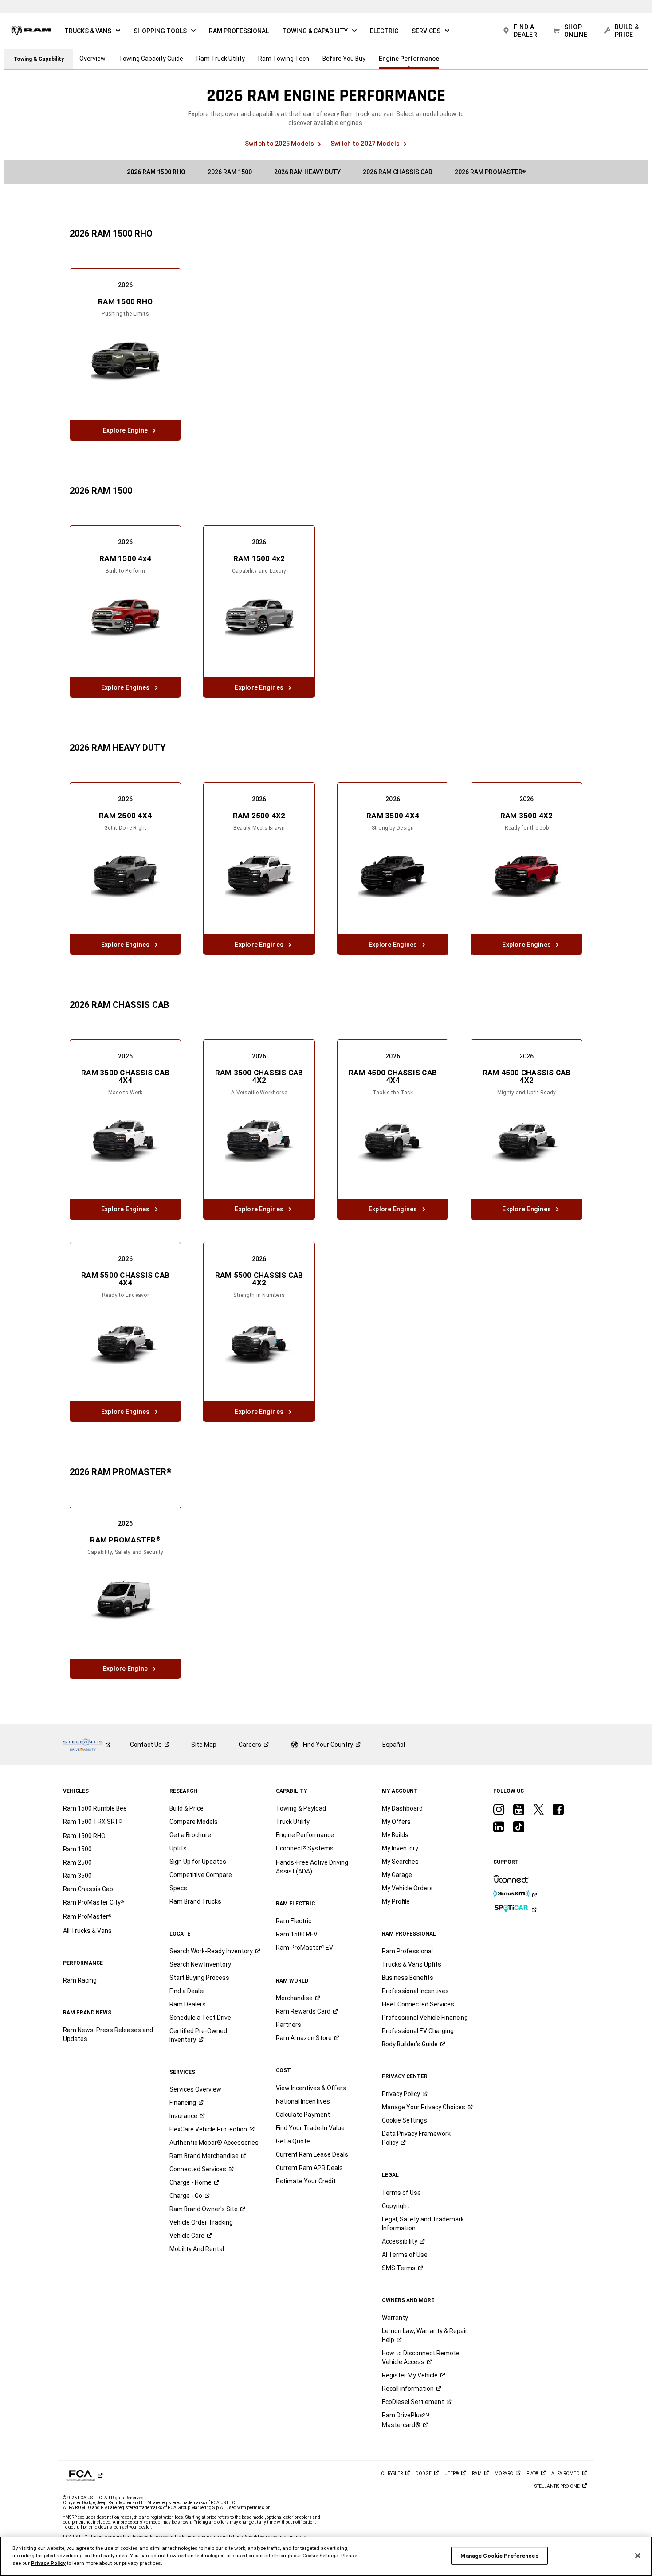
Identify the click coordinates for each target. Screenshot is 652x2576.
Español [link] (394, 1745)
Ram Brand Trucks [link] (195, 1901)
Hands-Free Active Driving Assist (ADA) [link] (312, 1867)
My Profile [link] (396, 1901)
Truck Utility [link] (293, 1822)
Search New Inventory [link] (200, 1964)
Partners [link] (289, 2025)
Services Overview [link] (195, 2089)
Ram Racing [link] (80, 1980)
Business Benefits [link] (408, 1978)
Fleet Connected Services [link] (418, 2004)
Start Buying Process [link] (199, 1978)
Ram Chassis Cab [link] (88, 1889)
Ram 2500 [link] (77, 1862)
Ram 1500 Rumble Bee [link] (95, 1808)
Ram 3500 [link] (77, 1876)
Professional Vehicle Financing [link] (425, 2018)
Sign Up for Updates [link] (198, 1862)
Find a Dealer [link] (187, 1991)
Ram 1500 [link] (77, 1849)
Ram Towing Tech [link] (284, 59)
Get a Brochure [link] (190, 1835)
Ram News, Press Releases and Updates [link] (108, 2034)
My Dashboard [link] (402, 1808)
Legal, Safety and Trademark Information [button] (423, 2224)
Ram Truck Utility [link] (221, 59)
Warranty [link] (395, 2318)
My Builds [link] (395, 1835)
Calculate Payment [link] (303, 2115)
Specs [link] (178, 1888)
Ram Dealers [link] (188, 2004)
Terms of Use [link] (401, 2193)
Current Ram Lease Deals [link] (312, 2154)
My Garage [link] (397, 1875)
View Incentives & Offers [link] (311, 2088)
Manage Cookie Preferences (499, 2556)
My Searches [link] (400, 1862)
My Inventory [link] (400, 1848)
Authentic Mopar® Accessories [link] (214, 2143)
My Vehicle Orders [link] (407, 1888)
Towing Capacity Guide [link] (151, 59)
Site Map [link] (204, 1745)
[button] (92, 31)
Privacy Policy (48, 2563)
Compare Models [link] (194, 1822)
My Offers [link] (396, 1822)
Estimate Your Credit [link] (306, 2181)
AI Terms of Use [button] (405, 2255)
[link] (31, 31)
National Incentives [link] (303, 2101)
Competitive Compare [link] (201, 1875)
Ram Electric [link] (294, 1921)
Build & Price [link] (187, 1808)
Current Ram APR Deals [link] (309, 2168)
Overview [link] (92, 59)
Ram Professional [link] (407, 1951)
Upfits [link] (178, 1848)
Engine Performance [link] (409, 59)
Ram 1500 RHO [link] (84, 1836)
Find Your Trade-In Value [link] (310, 2128)
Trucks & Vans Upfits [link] (412, 1964)
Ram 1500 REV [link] (297, 1934)
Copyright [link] (396, 2206)
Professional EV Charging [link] (418, 2031)
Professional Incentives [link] (415, 1991)
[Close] (638, 2556)
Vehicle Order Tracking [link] (201, 2222)
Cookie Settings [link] (405, 2120)
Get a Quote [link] (293, 2141)
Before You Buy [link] (344, 59)
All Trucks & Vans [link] (87, 1931)
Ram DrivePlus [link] (406, 2420)
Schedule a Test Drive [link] (200, 2018)
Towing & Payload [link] (301, 1808)
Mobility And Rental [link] (197, 2249)
